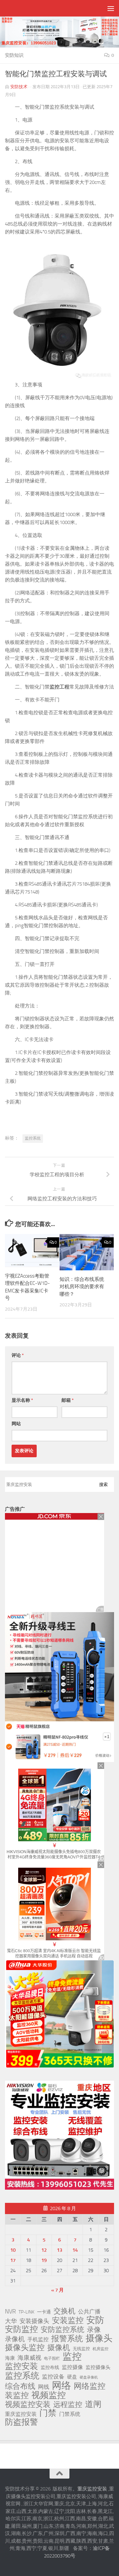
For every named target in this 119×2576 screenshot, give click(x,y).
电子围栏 (52, 2358)
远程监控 (68, 2405)
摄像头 (99, 2338)
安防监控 (21, 2329)
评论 (18, 1355)
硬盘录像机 (89, 2377)
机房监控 (100, 2349)
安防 (95, 2320)
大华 (11, 2321)
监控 (72, 2357)
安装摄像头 (34, 2321)
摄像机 (59, 2347)
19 (44, 2260)
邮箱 (68, 1400)
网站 (16, 1424)
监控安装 (21, 2366)
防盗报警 (21, 2422)
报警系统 (67, 2339)
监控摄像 (72, 2367)
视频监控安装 (28, 2405)
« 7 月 (58, 2290)
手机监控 (38, 2339)
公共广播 (89, 2311)
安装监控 (68, 2320)
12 (44, 2250)
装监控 (17, 2395)
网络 (61, 2385)
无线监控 (81, 2349)
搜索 (103, 1484)
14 (75, 2250)
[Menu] (111, 8)
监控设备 (53, 2377)
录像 (94, 2330)
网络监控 (90, 2386)
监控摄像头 (98, 2367)
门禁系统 (70, 2414)
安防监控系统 (62, 2330)
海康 (10, 2358)
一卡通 (44, 2312)
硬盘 (72, 2377)
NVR (10, 2311)
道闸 (93, 2404)
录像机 (15, 2339)
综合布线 (20, 2386)
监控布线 (50, 2367)
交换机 (64, 2311)
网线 (44, 2387)
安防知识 (14, 55)
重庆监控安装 (21, 2414)
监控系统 (33, 1138)
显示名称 (22, 1400)
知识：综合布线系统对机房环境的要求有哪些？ (82, 1287)
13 (59, 2250)
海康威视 (29, 2358)
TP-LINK (26, 2312)
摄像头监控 (25, 2347)
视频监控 (49, 2395)
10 (13, 2250)
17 (13, 2260)
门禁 (48, 2413)
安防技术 (19, 87)
